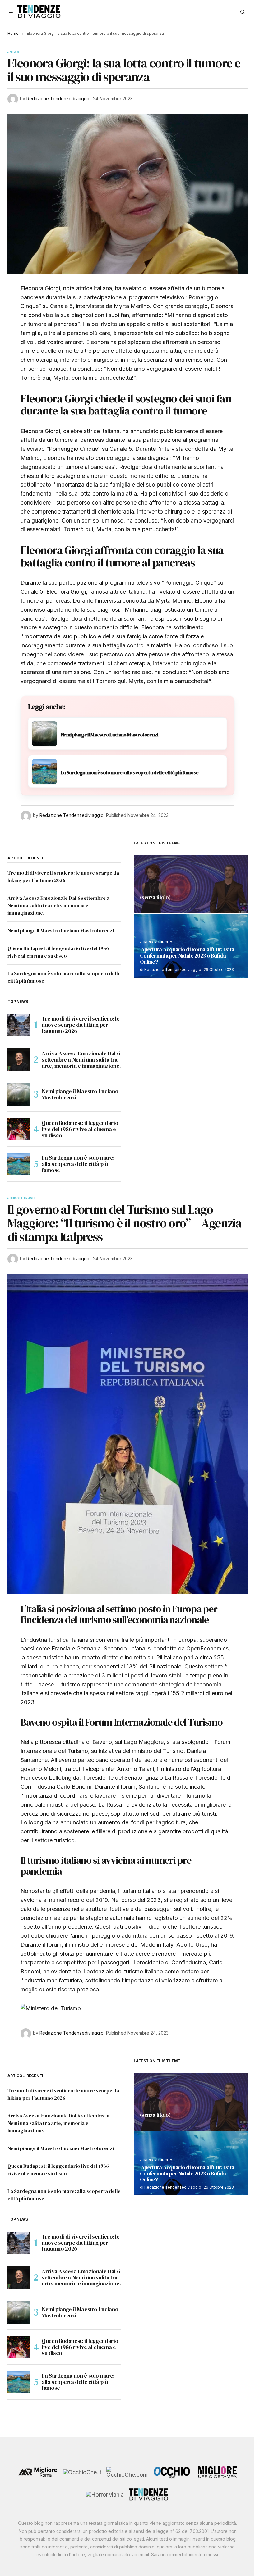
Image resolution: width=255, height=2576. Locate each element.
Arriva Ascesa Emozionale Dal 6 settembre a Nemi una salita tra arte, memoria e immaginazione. (58, 905)
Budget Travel (23, 1198)
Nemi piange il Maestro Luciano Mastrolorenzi (61, 930)
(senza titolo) (155, 898)
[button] (11, 12)
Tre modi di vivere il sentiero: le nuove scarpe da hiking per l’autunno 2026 (81, 1025)
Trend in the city (157, 942)
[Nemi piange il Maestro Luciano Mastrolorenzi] (19, 1094)
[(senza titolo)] (191, 884)
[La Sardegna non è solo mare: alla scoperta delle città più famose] (19, 1164)
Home (13, 33)
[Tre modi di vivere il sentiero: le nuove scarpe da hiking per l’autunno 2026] (19, 1025)
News (14, 52)
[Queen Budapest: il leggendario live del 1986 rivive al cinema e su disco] (19, 1129)
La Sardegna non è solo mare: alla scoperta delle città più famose (78, 1164)
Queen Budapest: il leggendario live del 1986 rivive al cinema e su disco (80, 1129)
